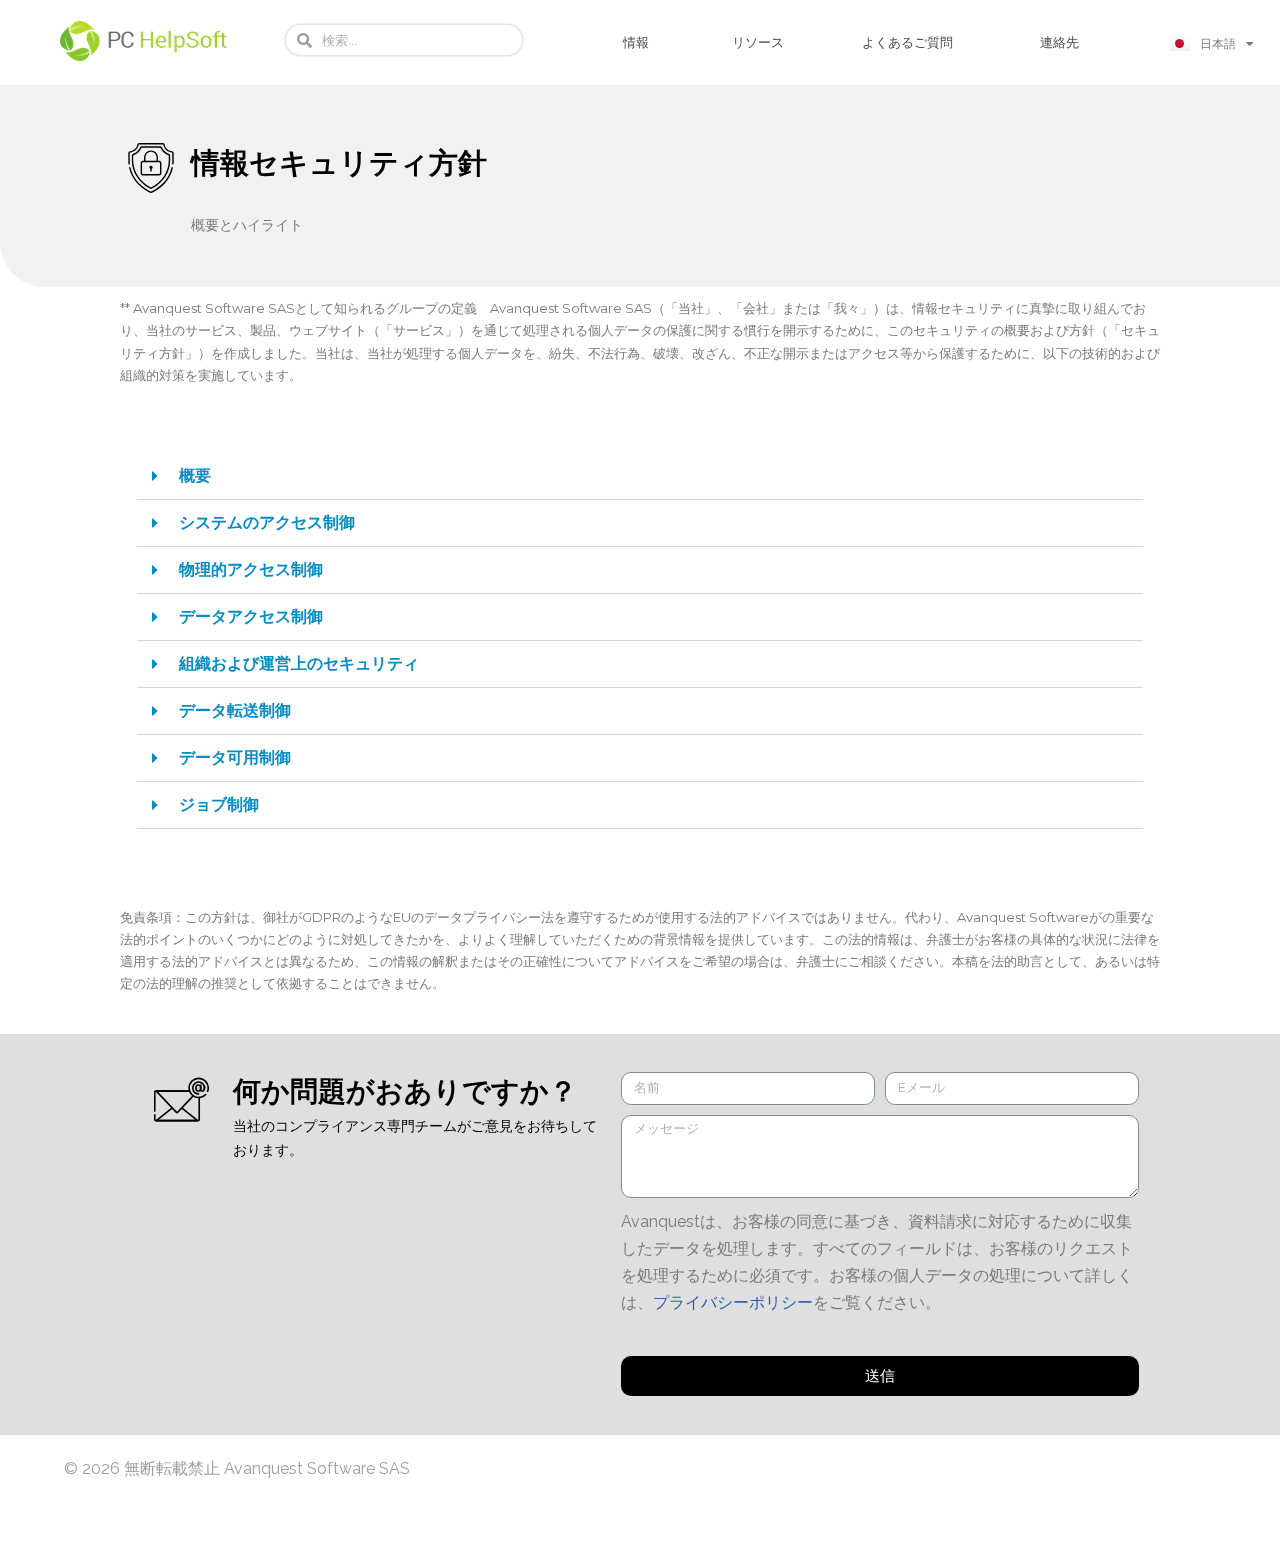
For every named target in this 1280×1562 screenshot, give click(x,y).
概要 (195, 475)
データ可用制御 (235, 757)
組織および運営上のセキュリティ (299, 663)
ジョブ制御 (219, 804)
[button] (636, 42)
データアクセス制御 (251, 616)
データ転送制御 (235, 710)
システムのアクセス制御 (267, 522)
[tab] (640, 476)
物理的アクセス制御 (251, 569)
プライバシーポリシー (733, 1302)
